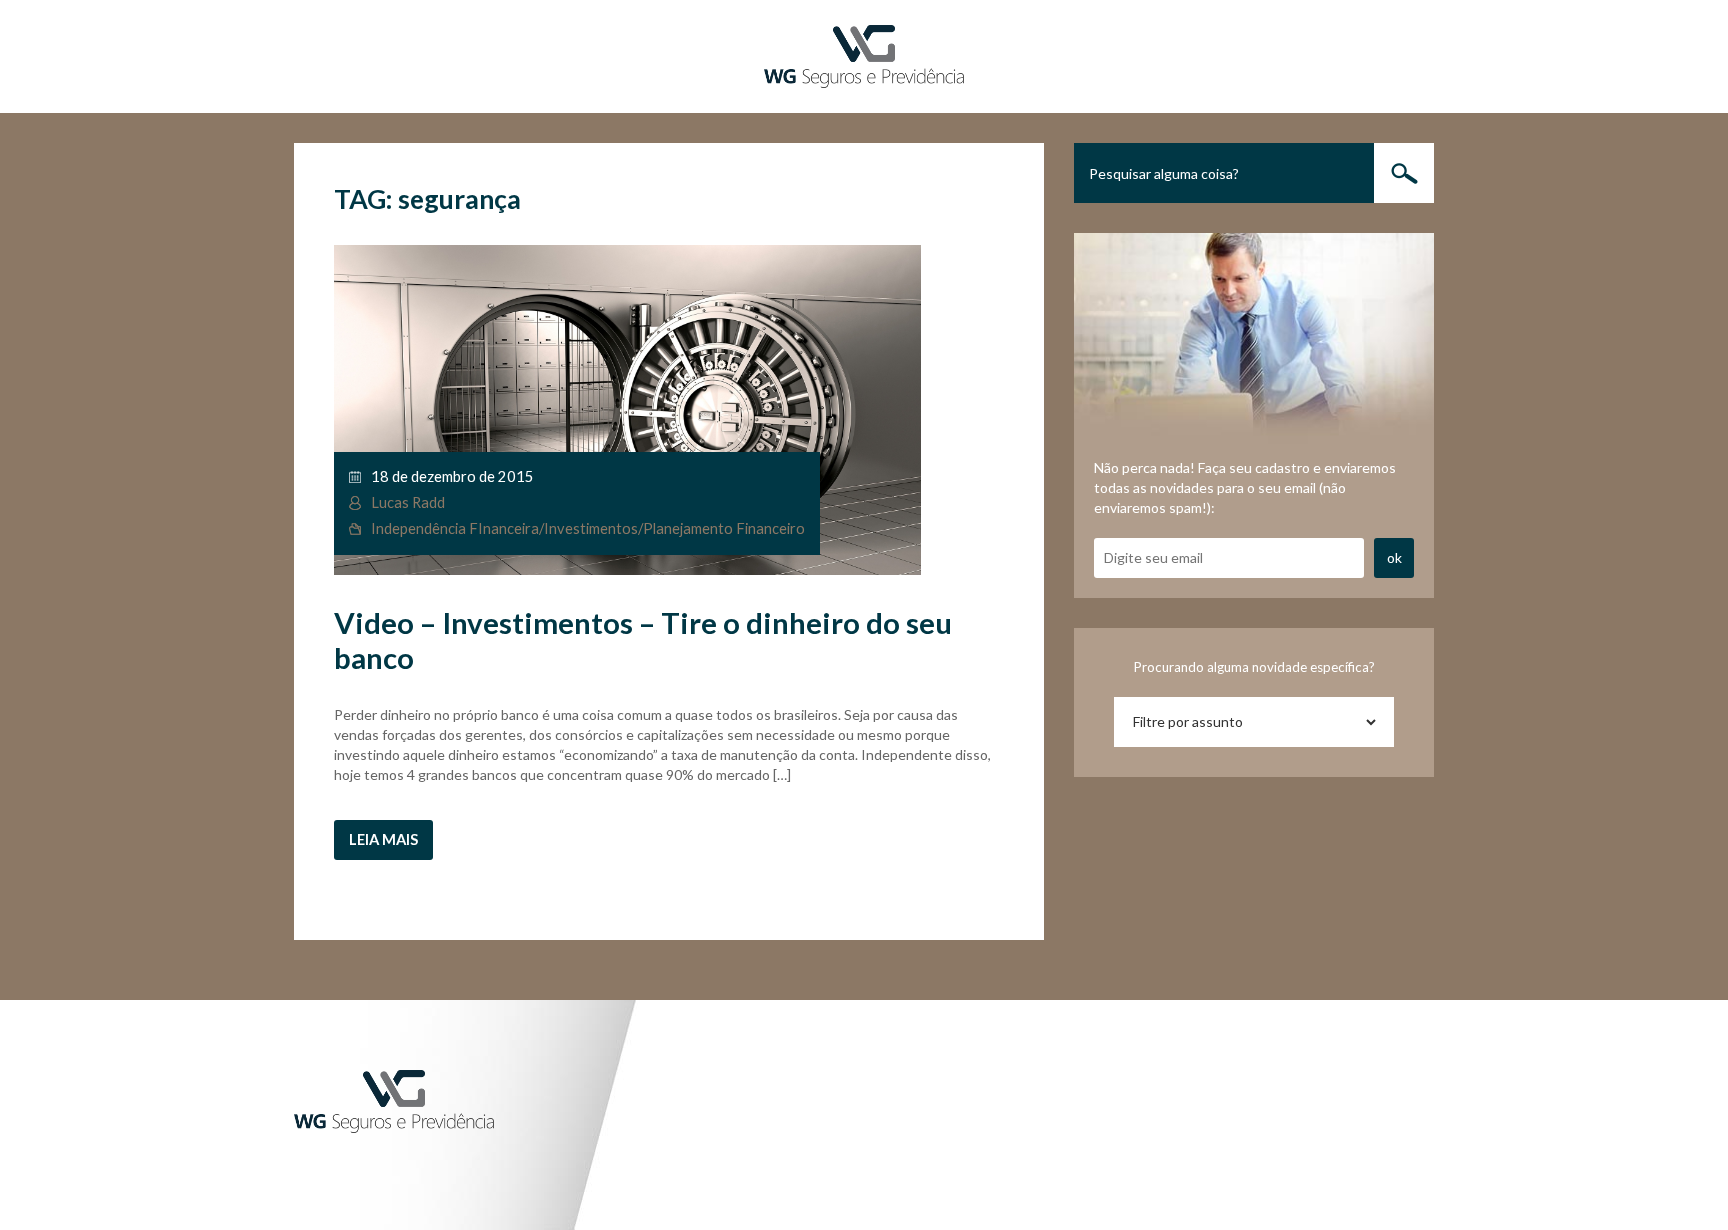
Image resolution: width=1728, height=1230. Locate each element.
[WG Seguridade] (864, 54)
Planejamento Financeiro (724, 528)
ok (1394, 557)
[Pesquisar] (1404, 173)
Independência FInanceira (455, 528)
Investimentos (591, 528)
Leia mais (383, 839)
